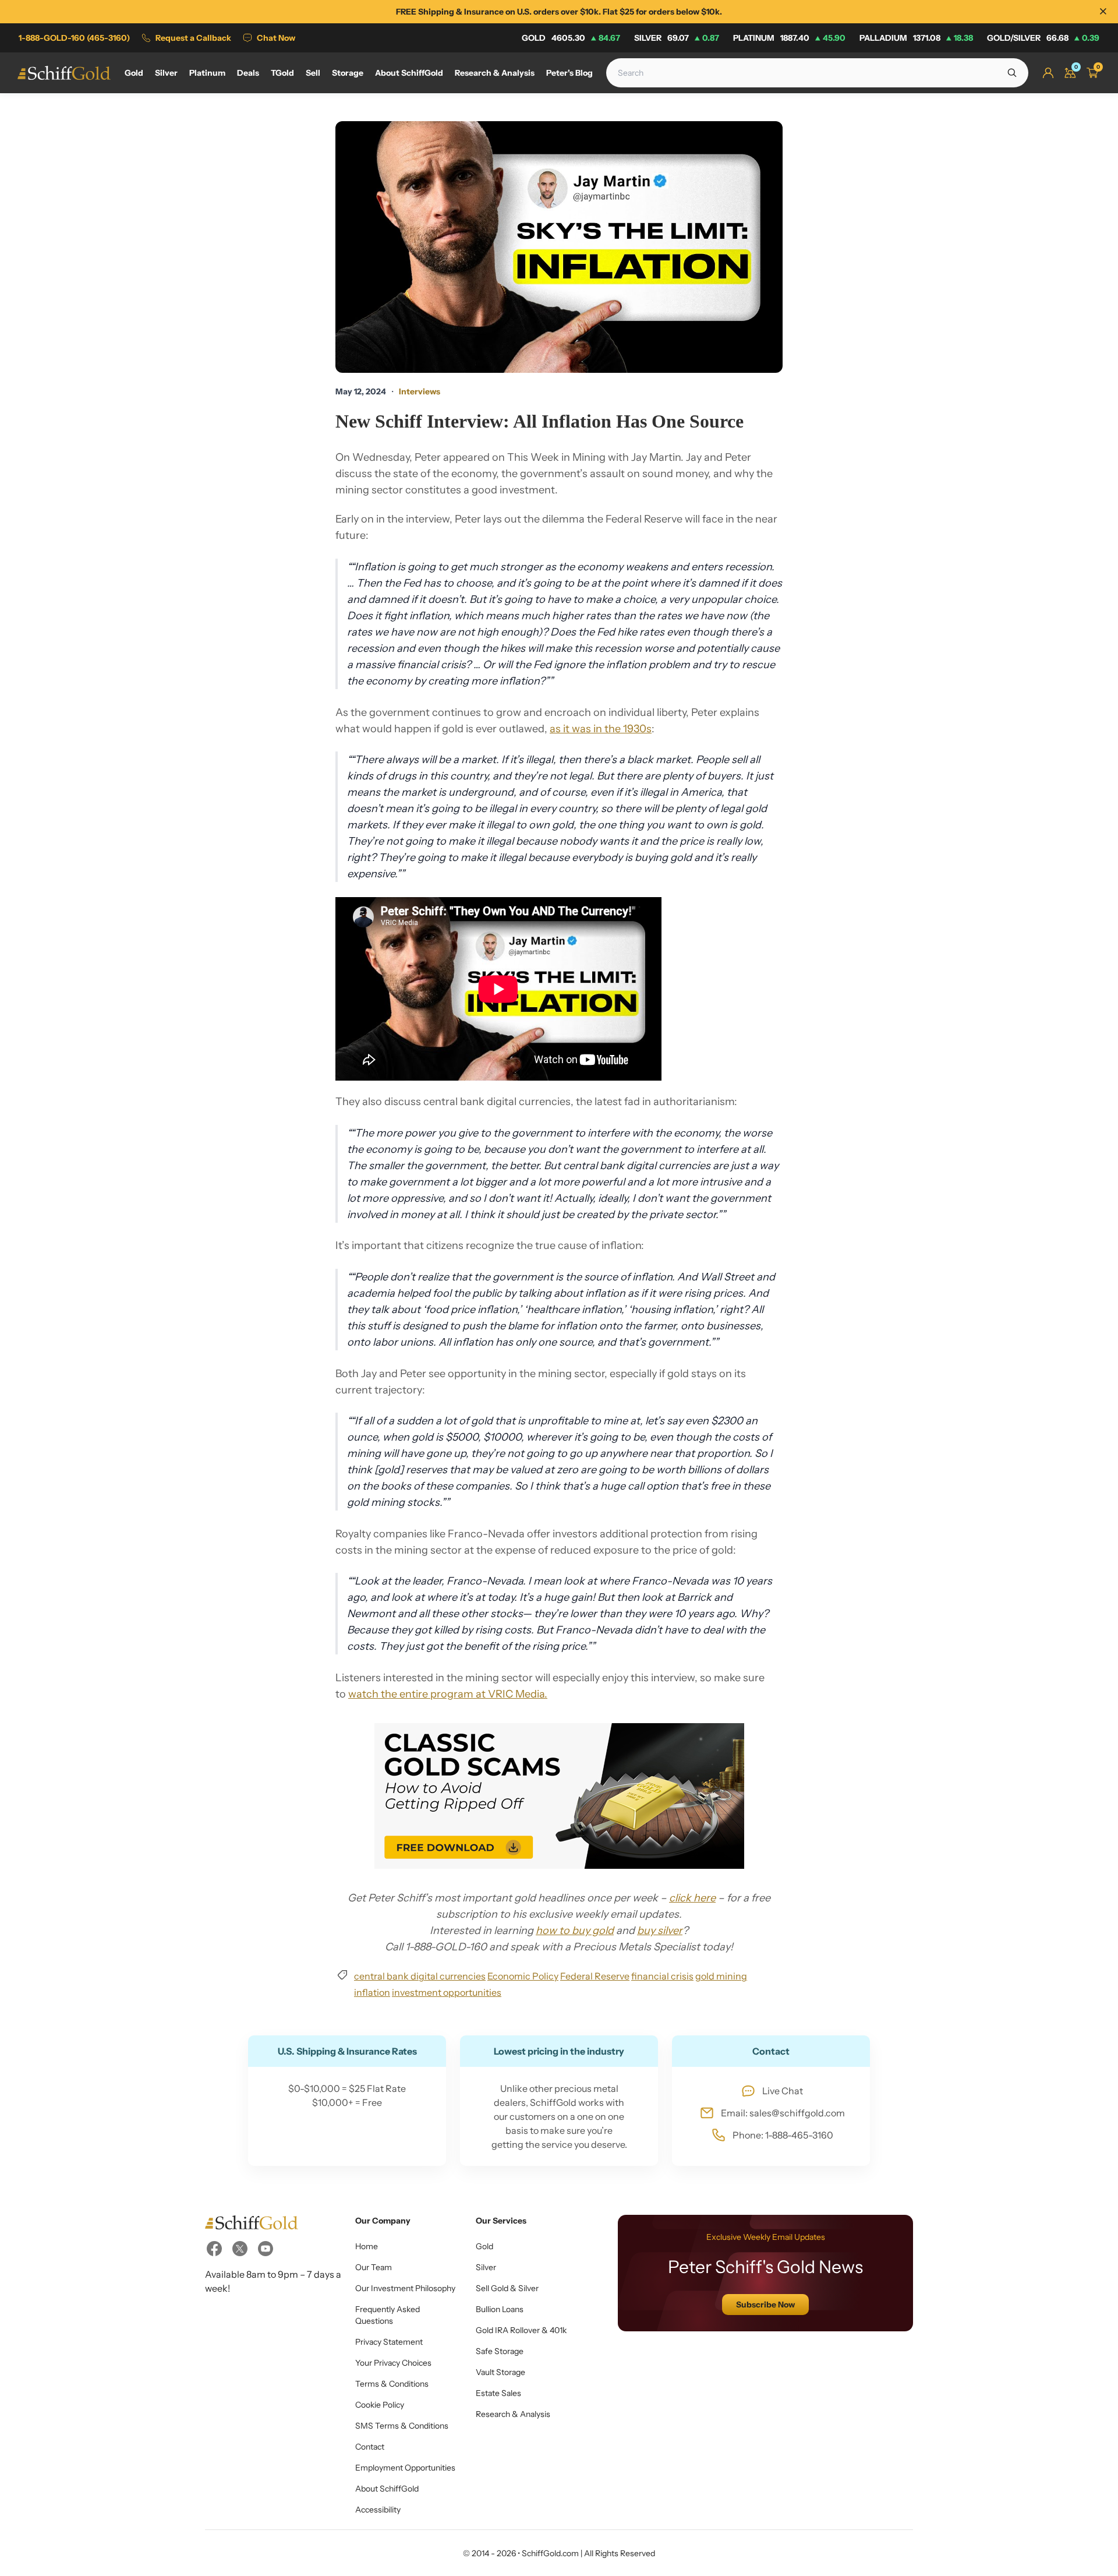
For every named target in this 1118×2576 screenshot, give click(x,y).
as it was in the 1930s (601, 729)
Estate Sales (498, 2393)
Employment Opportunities (405, 2468)
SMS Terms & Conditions (402, 2426)
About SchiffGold (387, 2489)
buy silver (660, 1931)
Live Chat (783, 2091)
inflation (372, 1992)
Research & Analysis (513, 2414)
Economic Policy (523, 1976)
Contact (370, 2447)
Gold (571, 38)
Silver (677, 38)
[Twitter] (240, 2249)
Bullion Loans (500, 2309)
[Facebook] (214, 2249)
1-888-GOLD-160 (74, 38)
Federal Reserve (595, 1976)
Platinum (789, 38)
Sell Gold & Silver (507, 2288)
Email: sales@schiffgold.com (783, 2113)
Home (367, 2246)
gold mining (721, 1976)
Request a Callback (193, 38)
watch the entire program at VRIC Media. (448, 1694)
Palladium (916, 38)
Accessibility (378, 2510)
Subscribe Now (765, 2305)
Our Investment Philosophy (405, 2288)
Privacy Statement (389, 2342)
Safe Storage (500, 2351)
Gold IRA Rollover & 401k (521, 2330)
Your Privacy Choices (393, 2363)
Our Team (374, 2267)
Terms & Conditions (392, 2384)
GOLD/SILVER (1043, 38)
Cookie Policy (380, 2405)
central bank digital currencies (420, 1976)
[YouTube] (266, 2249)
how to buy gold (575, 1931)
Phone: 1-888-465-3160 (783, 2135)
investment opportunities (447, 1992)
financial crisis (662, 1976)
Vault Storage (500, 2372)
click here (692, 1898)
